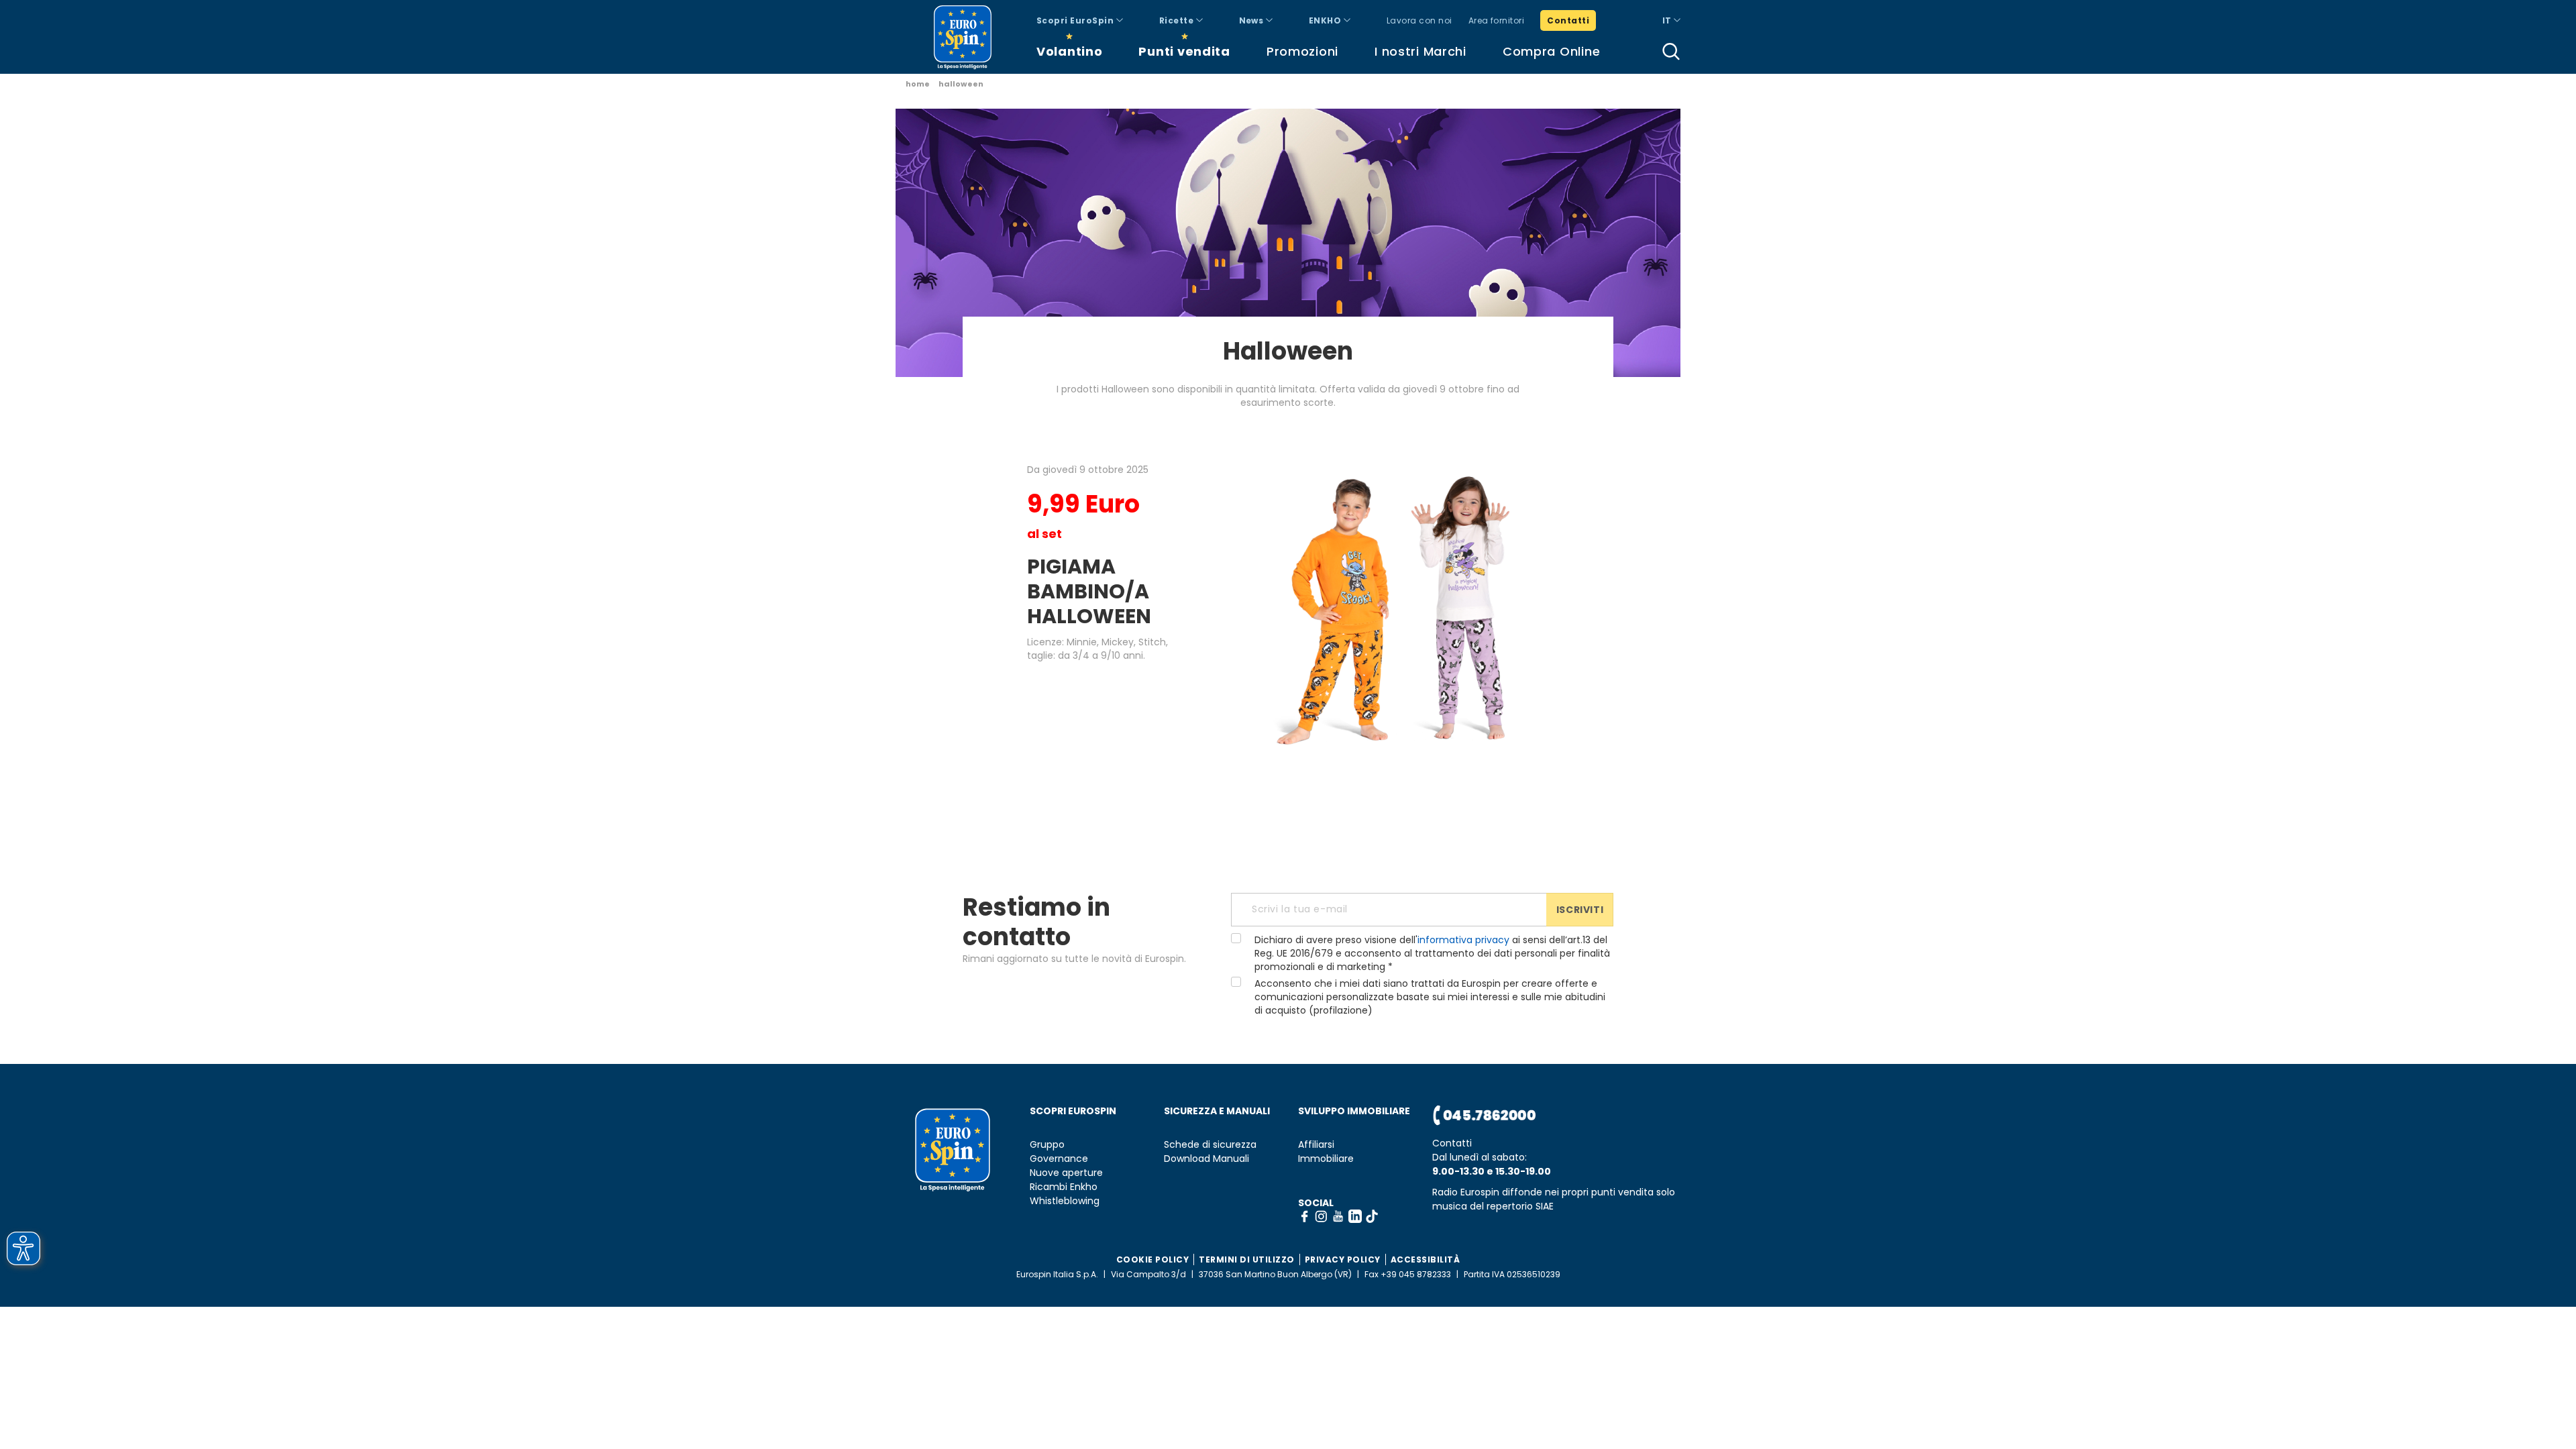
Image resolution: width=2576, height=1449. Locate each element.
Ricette (1178, 20)
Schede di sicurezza (1210, 1145)
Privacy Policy (1343, 1259)
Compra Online (1551, 51)
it (1668, 20)
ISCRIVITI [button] (1580, 910)
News (1252, 20)
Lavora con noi (1419, 20)
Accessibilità (1426, 1259)
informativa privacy (1463, 940)
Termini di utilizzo (1247, 1259)
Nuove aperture (1066, 1173)
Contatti (1568, 20)
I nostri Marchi (1420, 51)
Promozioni (1302, 51)
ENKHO (1326, 20)
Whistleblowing (1065, 1201)
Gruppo (1047, 1145)
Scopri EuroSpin (1076, 20)
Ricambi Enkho (1064, 1187)
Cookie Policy (1153, 1259)
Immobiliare (1326, 1159)
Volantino (1069, 51)
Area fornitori (1497, 20)
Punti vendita (1184, 51)
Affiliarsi (1316, 1145)
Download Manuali (1206, 1159)
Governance (1059, 1159)
